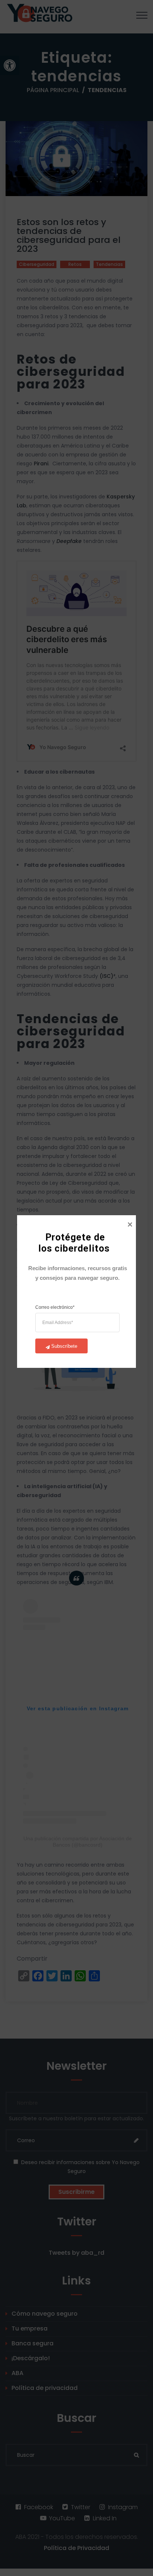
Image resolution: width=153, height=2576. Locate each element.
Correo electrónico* (55, 1307)
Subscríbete (64, 1346)
